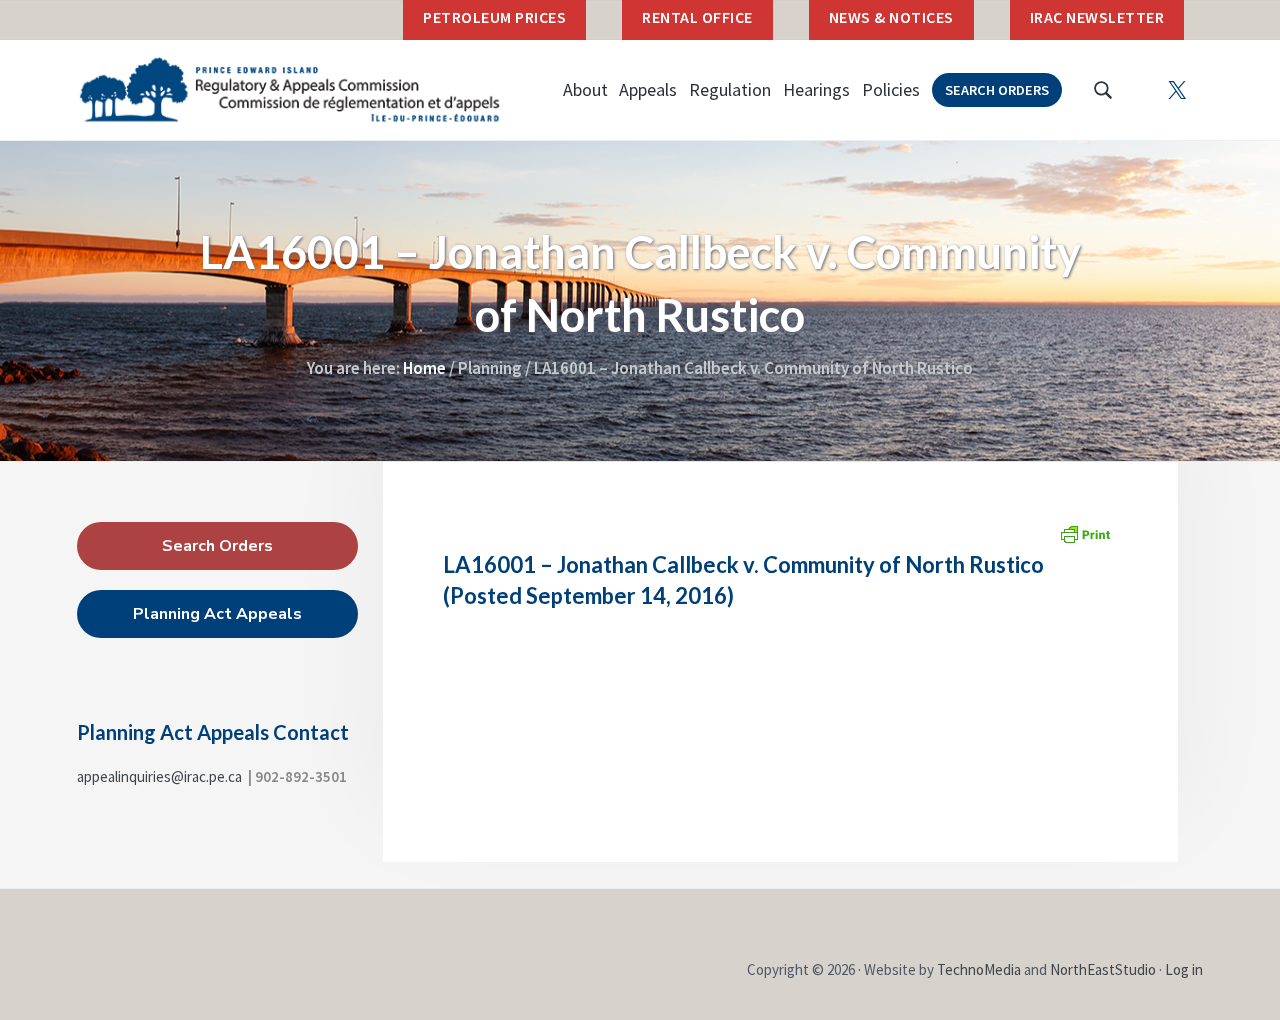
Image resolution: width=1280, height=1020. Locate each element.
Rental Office (697, 17)
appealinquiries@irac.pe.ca (159, 776)
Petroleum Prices (494, 17)
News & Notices (891, 17)
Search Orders (217, 546)
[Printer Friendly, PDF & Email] (1085, 534)
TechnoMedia (979, 969)
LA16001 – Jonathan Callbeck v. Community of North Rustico (743, 564)
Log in (1184, 969)
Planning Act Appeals (217, 614)
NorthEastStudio (1103, 969)
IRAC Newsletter (1097, 17)
